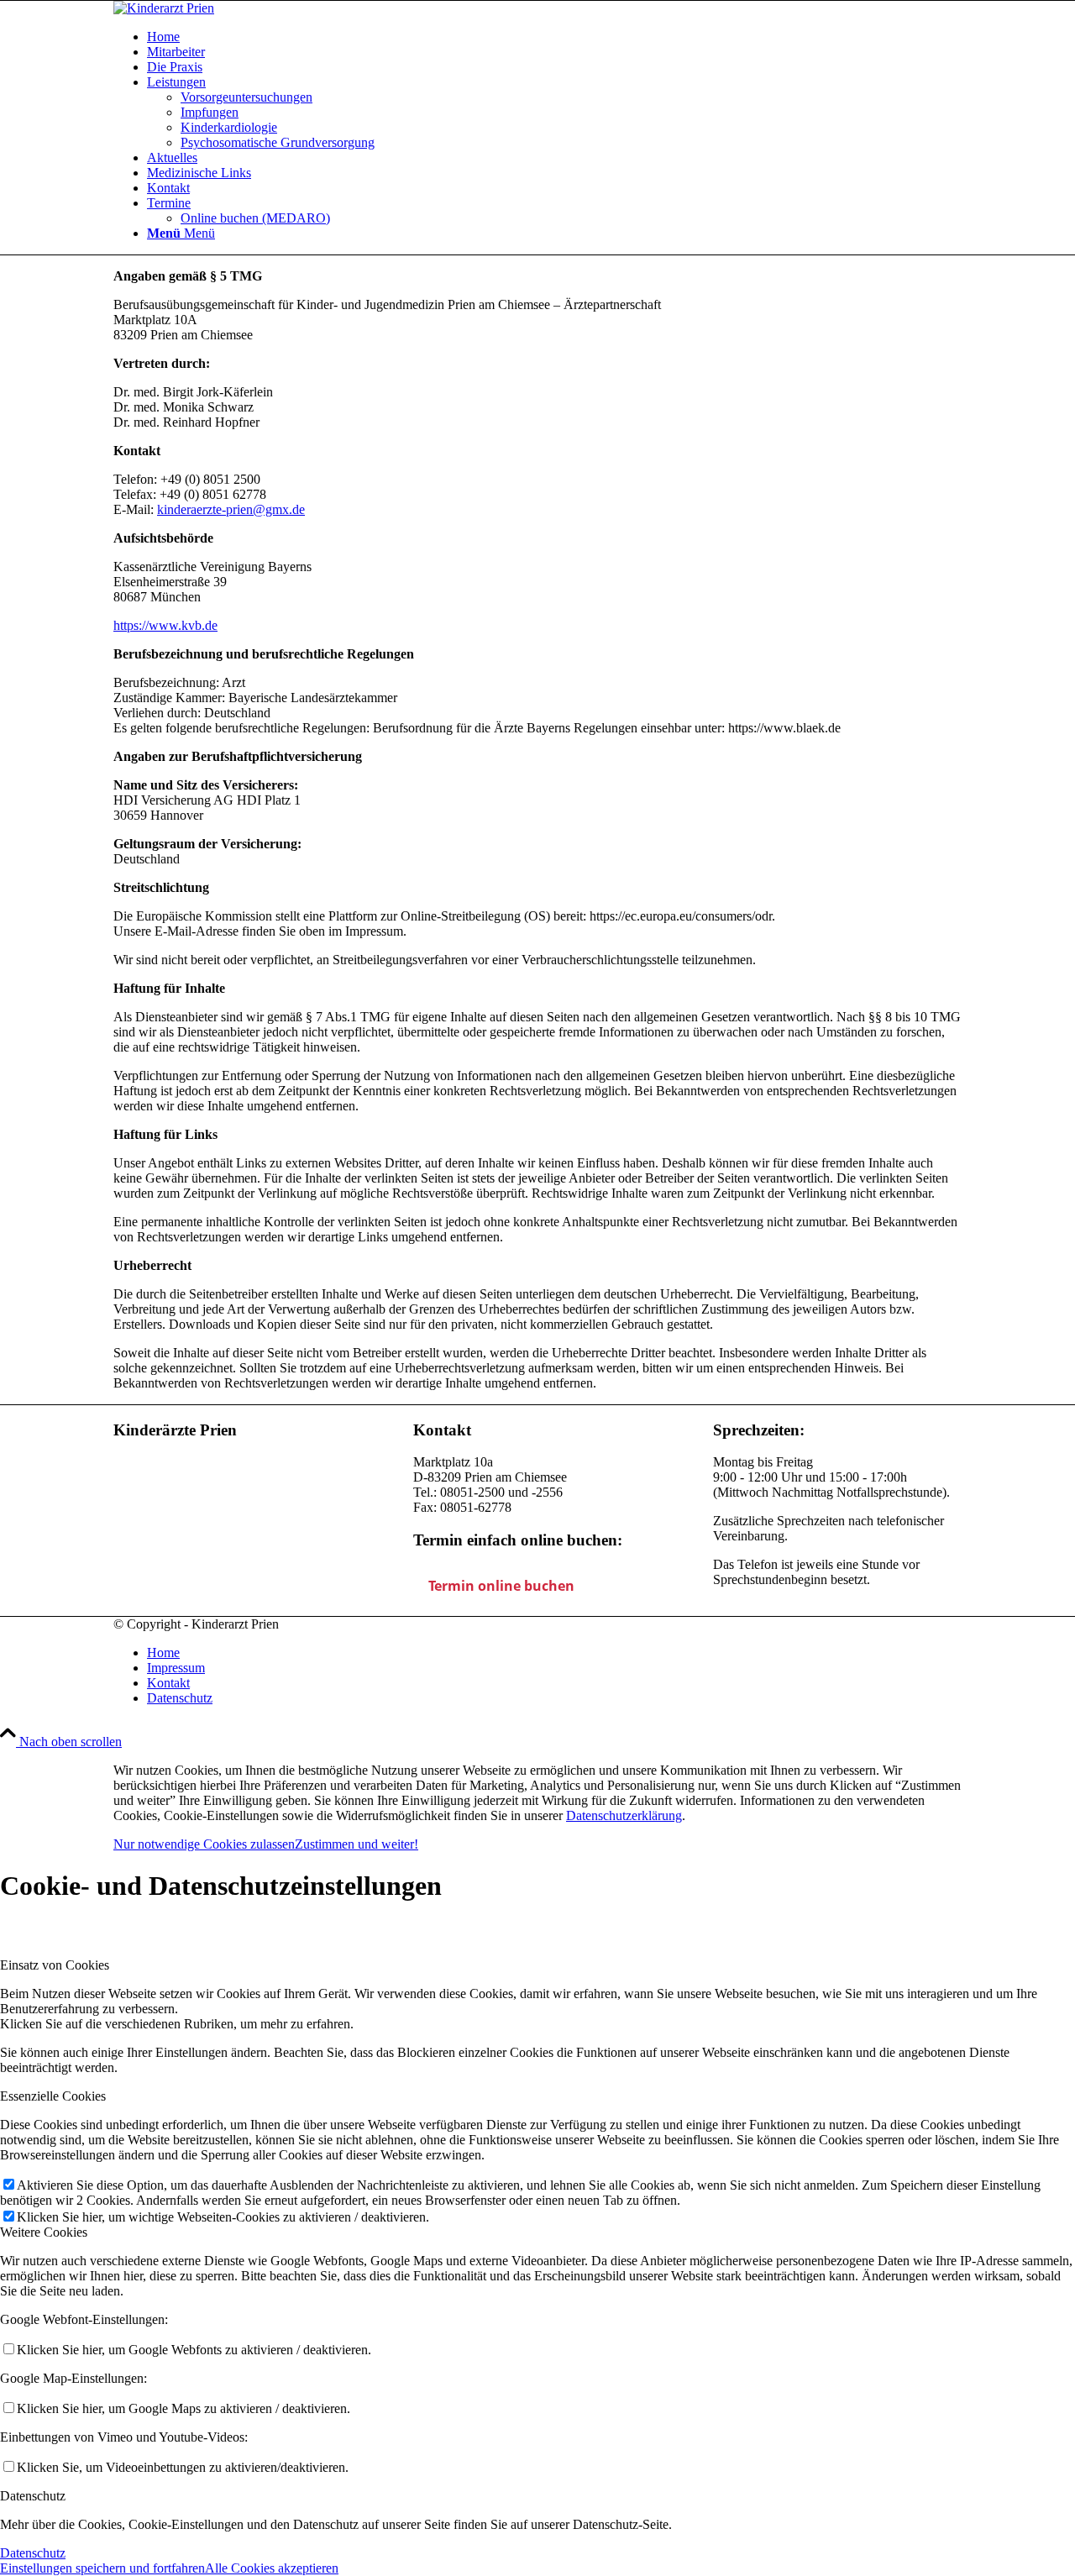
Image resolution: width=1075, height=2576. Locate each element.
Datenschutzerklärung (624, 1815)
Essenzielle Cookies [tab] (53, 2096)
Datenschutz (33, 2553)
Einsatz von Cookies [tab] (55, 1965)
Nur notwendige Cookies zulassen (204, 1844)
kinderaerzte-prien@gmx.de (231, 509)
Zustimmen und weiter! (357, 1844)
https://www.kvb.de (165, 625)
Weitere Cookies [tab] (44, 2232)
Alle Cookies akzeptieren (272, 2568)
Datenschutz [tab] (33, 2496)
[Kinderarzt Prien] (164, 8)
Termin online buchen (501, 1586)
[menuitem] (554, 37)
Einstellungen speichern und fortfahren (102, 2568)
